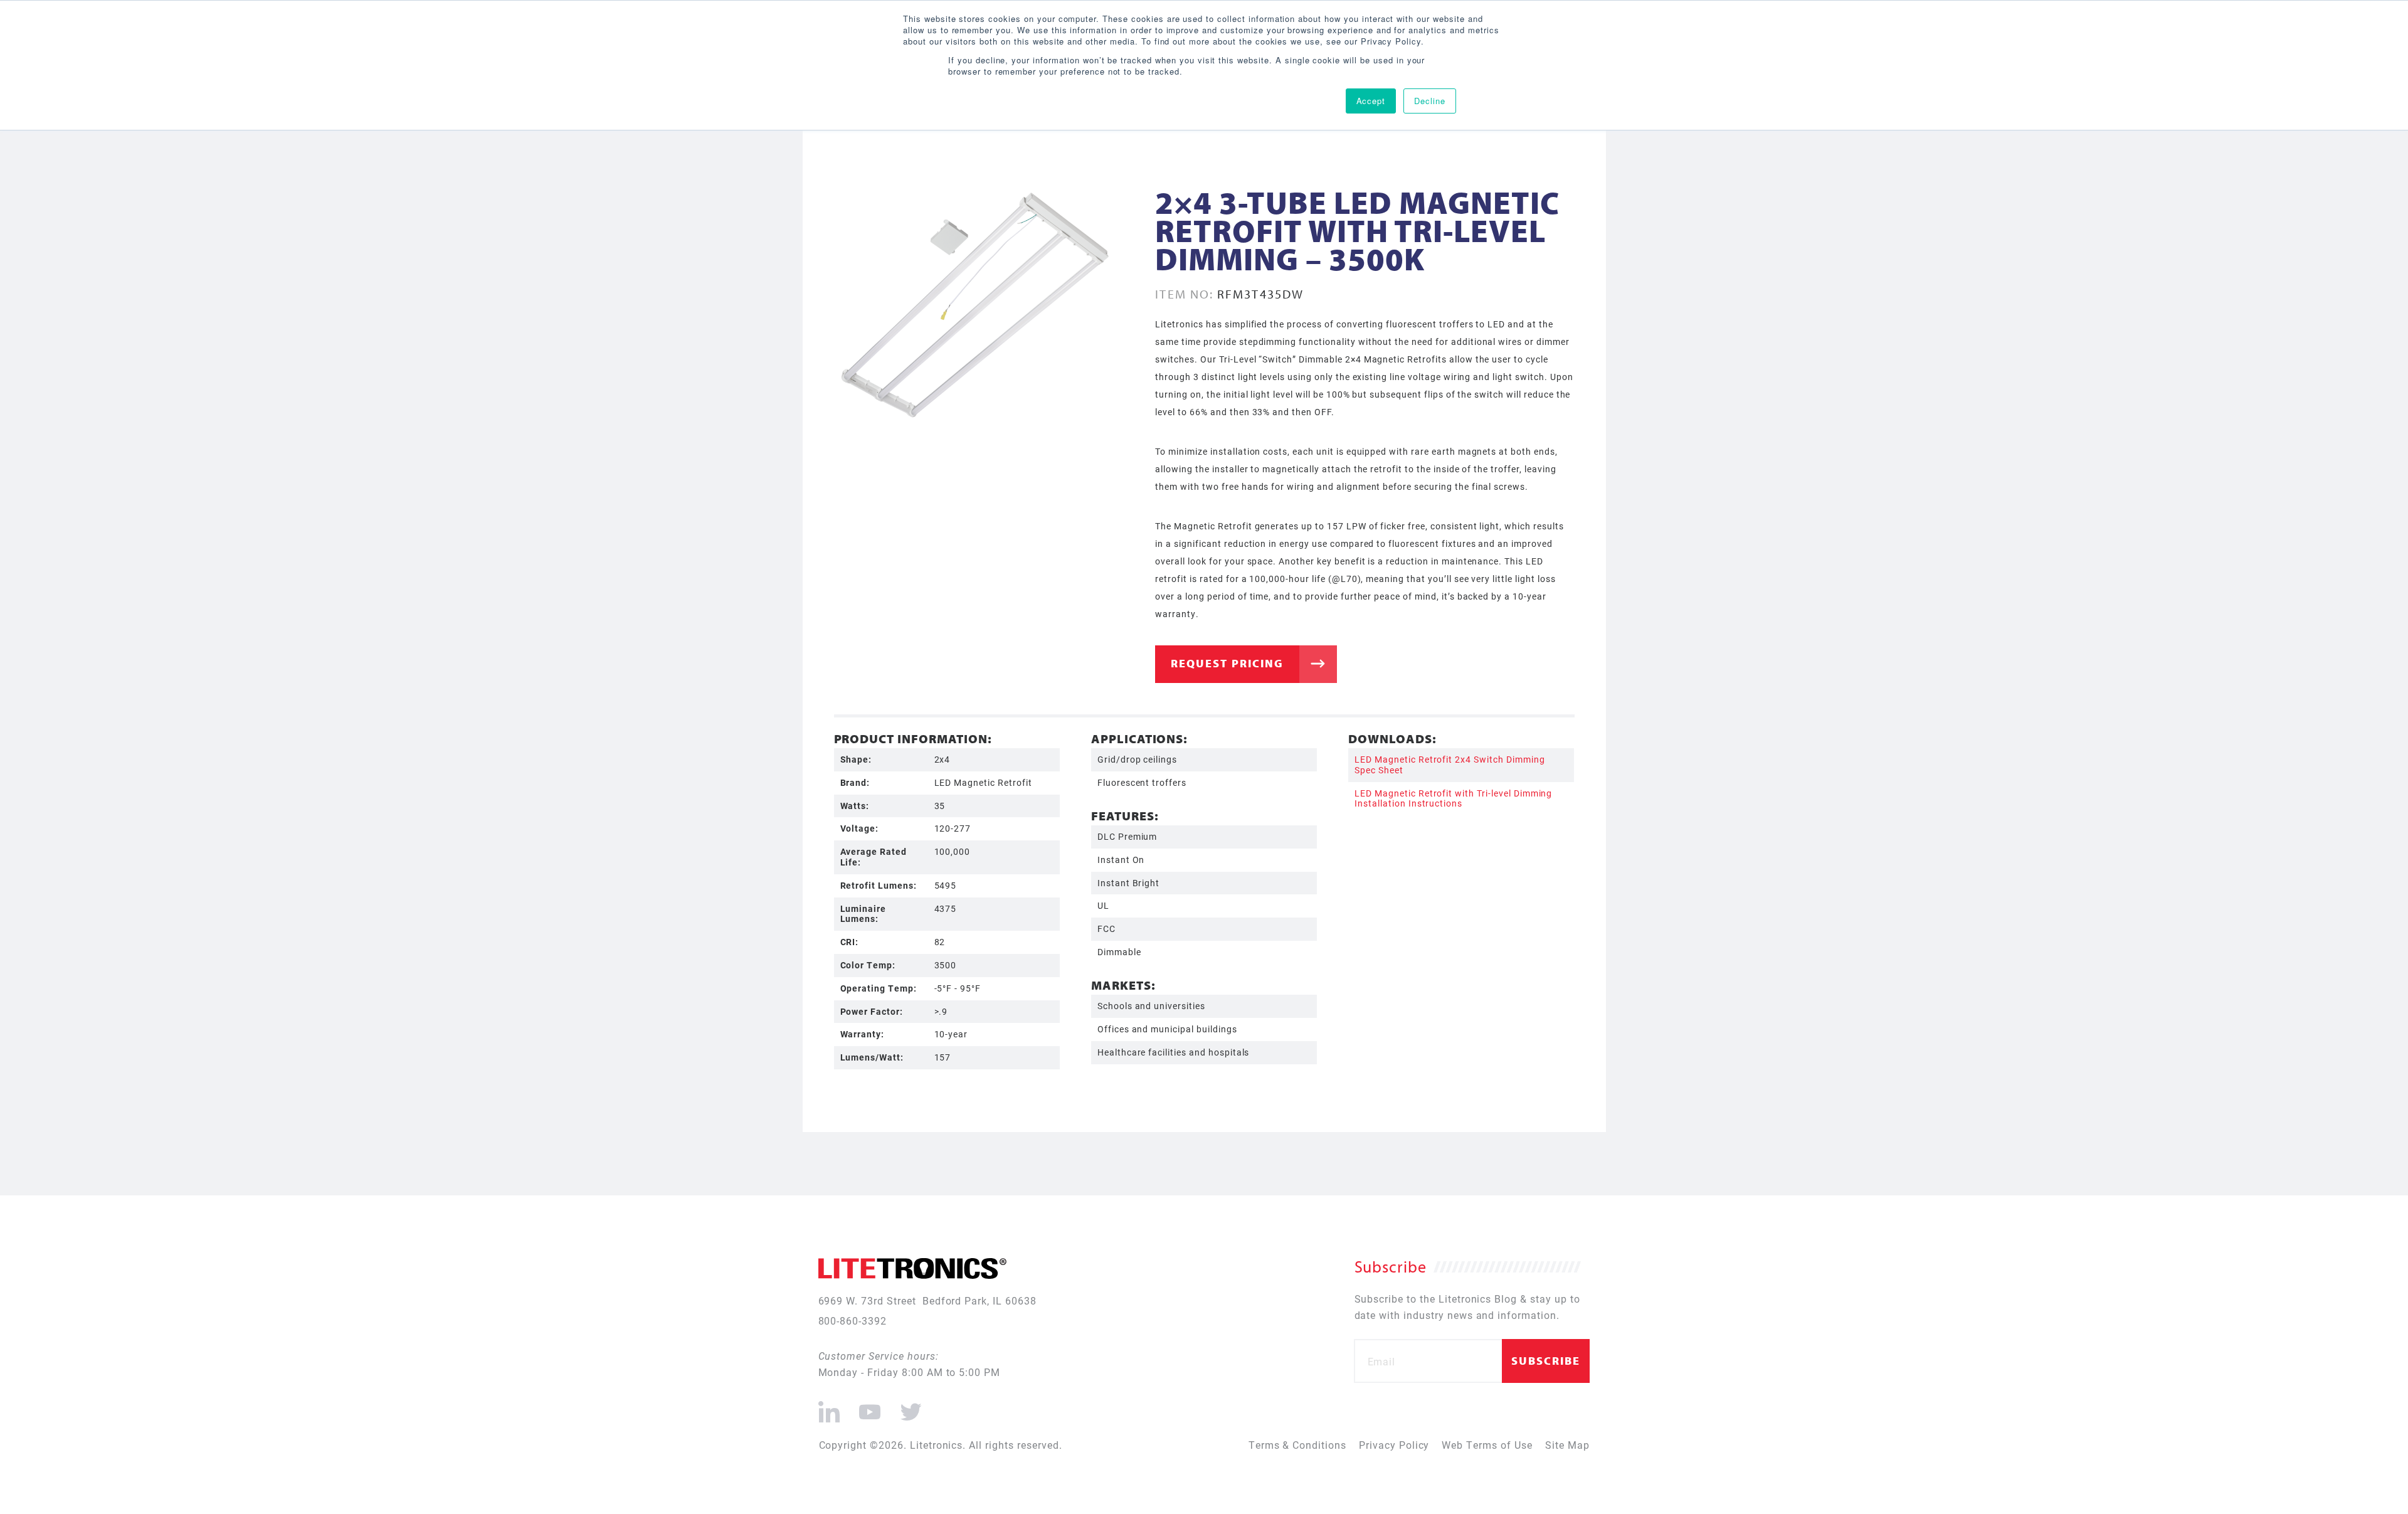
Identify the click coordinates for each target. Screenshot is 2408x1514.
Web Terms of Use (1487, 1445)
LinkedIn (829, 1407)
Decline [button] (1430, 101)
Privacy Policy (1394, 1445)
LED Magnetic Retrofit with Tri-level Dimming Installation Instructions (1453, 798)
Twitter (909, 1407)
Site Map (1567, 1445)
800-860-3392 (853, 1321)
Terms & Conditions (1297, 1445)
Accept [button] (1371, 101)
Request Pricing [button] (1227, 663)
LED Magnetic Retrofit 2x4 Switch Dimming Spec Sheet (1450, 765)
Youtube (869, 1407)
